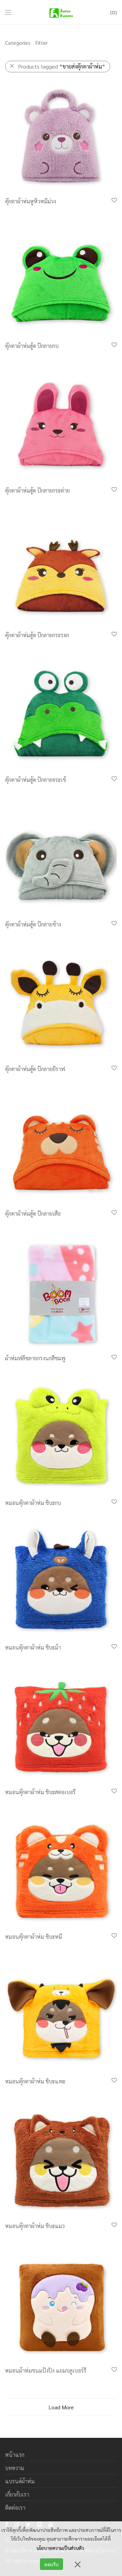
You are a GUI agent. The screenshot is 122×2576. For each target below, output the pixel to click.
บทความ (15, 2468)
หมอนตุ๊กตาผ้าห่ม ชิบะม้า (33, 1647)
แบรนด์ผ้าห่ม (20, 2481)
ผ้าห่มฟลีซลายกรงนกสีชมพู (35, 1358)
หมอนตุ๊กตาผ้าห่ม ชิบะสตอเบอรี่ (40, 1792)
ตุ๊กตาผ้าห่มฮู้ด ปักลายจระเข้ (36, 780)
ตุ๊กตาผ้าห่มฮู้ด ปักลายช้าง (33, 924)
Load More (61, 2407)
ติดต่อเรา (15, 2508)
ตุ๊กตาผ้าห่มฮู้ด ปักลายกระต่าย (37, 490)
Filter (42, 43)
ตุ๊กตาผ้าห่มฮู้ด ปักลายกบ (32, 346)
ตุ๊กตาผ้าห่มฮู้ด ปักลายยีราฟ (35, 1069)
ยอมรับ (52, 2564)
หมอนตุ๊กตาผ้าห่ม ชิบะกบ (33, 1503)
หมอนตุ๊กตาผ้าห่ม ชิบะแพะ (35, 2081)
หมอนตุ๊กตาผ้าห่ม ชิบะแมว (35, 2226)
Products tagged (62, 66)
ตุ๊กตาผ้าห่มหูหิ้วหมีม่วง (30, 201)
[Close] (78, 2564)
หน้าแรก (15, 2455)
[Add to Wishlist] (114, 200)
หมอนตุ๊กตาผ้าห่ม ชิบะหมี (34, 1937)
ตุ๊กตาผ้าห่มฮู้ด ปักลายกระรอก (37, 635)
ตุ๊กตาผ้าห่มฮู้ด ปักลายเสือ (33, 1213)
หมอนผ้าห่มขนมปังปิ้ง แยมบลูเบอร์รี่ (46, 2370)
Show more (15, 210)
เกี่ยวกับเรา (17, 2494)
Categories (18, 43)
